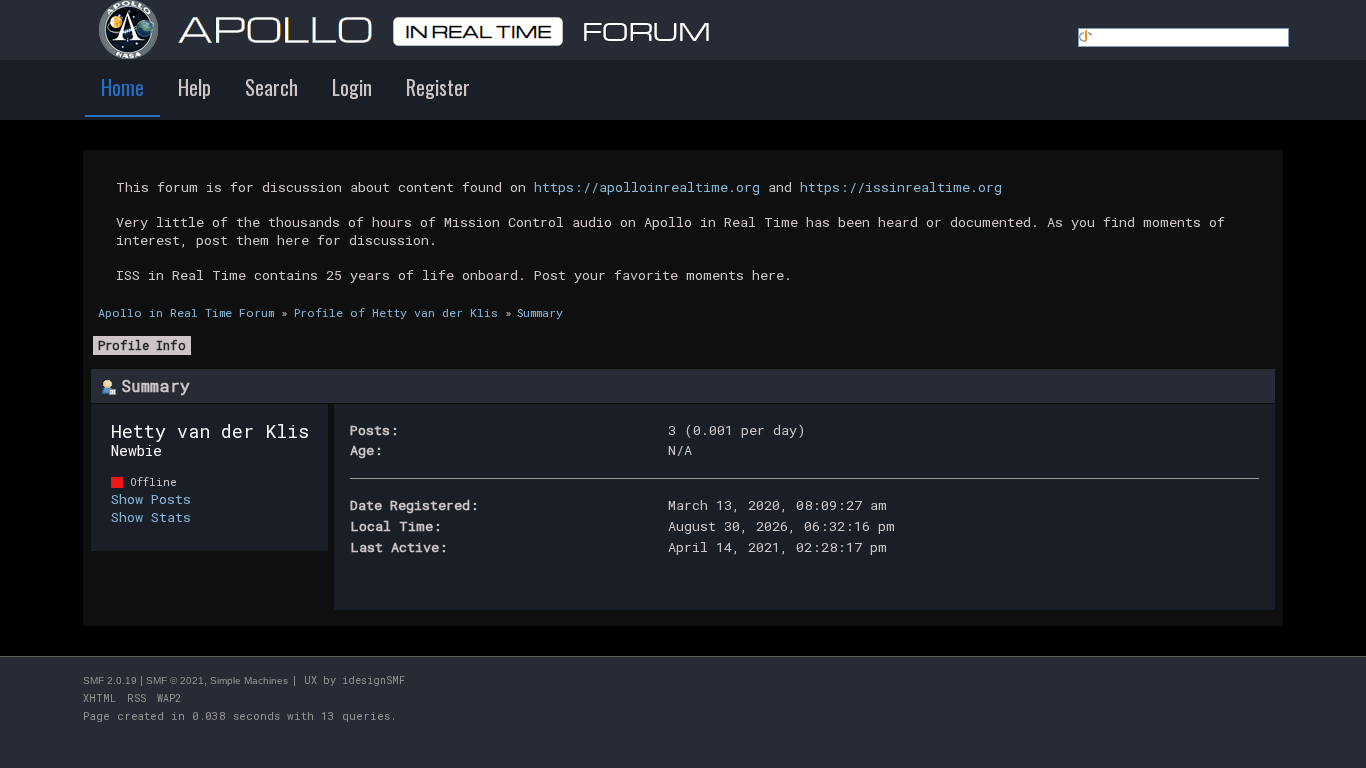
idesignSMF (373, 680)
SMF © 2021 (175, 680)
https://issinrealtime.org (901, 187)
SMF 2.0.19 (110, 680)
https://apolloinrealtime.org (647, 187)
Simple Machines (249, 680)
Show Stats (151, 517)
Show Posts (151, 499)
